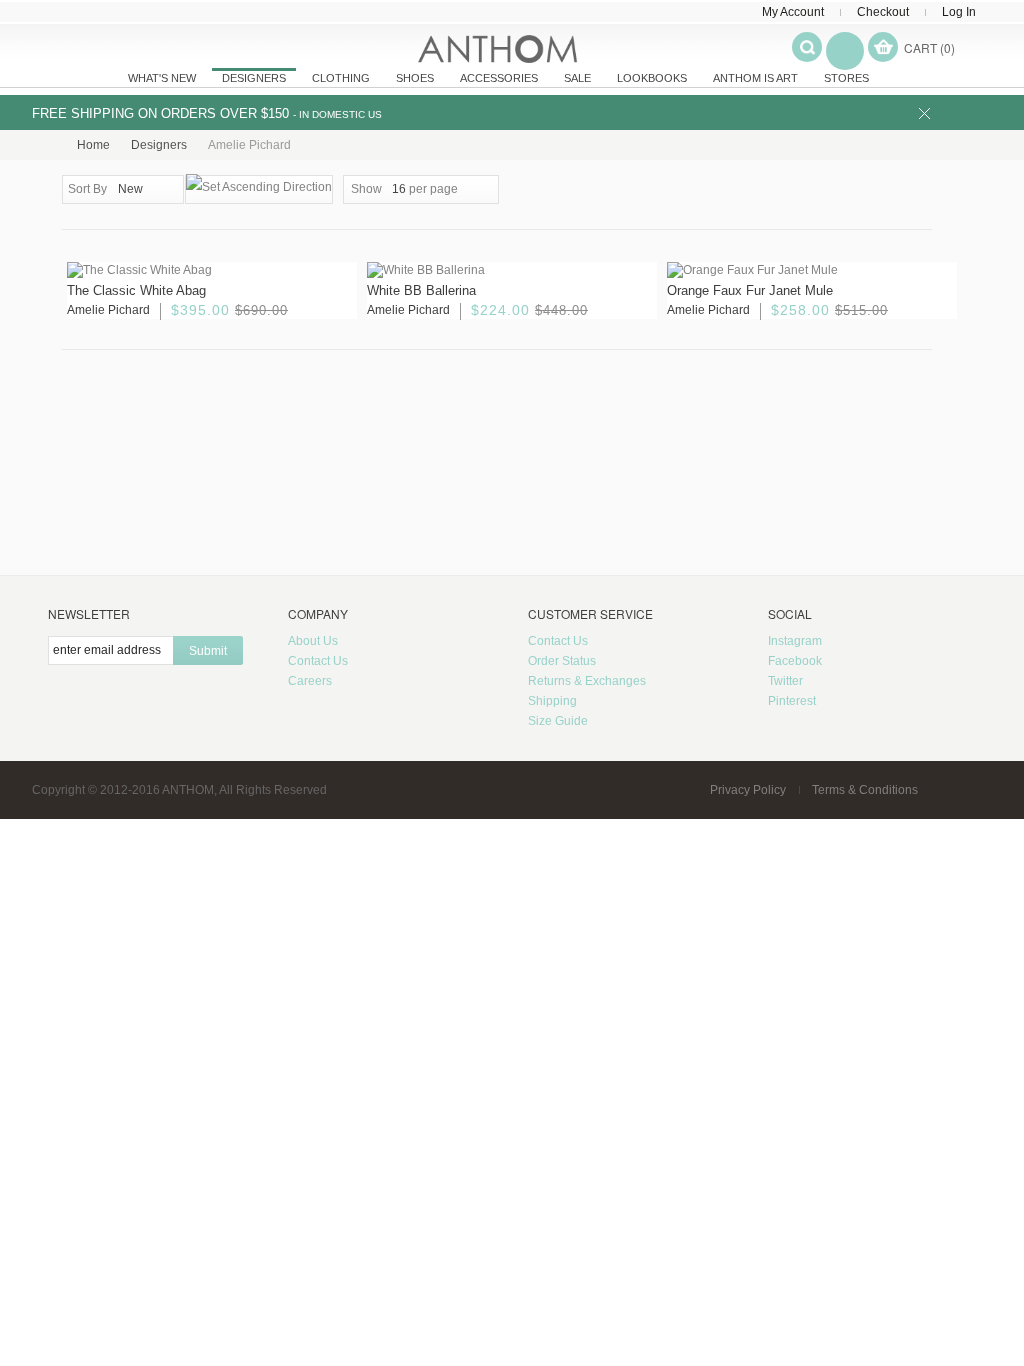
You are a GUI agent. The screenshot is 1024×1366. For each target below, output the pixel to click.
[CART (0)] (883, 47)
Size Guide (558, 721)
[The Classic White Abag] (212, 270)
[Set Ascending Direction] (259, 189)
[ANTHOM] (498, 49)
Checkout (883, 12)
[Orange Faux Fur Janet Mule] (812, 270)
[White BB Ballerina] (512, 270)
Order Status (562, 661)
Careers (310, 681)
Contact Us (318, 661)
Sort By (87, 189)
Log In (959, 12)
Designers (159, 145)
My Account (793, 12)
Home (93, 145)
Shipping (552, 701)
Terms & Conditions (865, 790)
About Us (313, 641)
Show (366, 189)
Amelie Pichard (108, 310)
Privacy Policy (748, 790)
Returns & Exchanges (587, 681)
